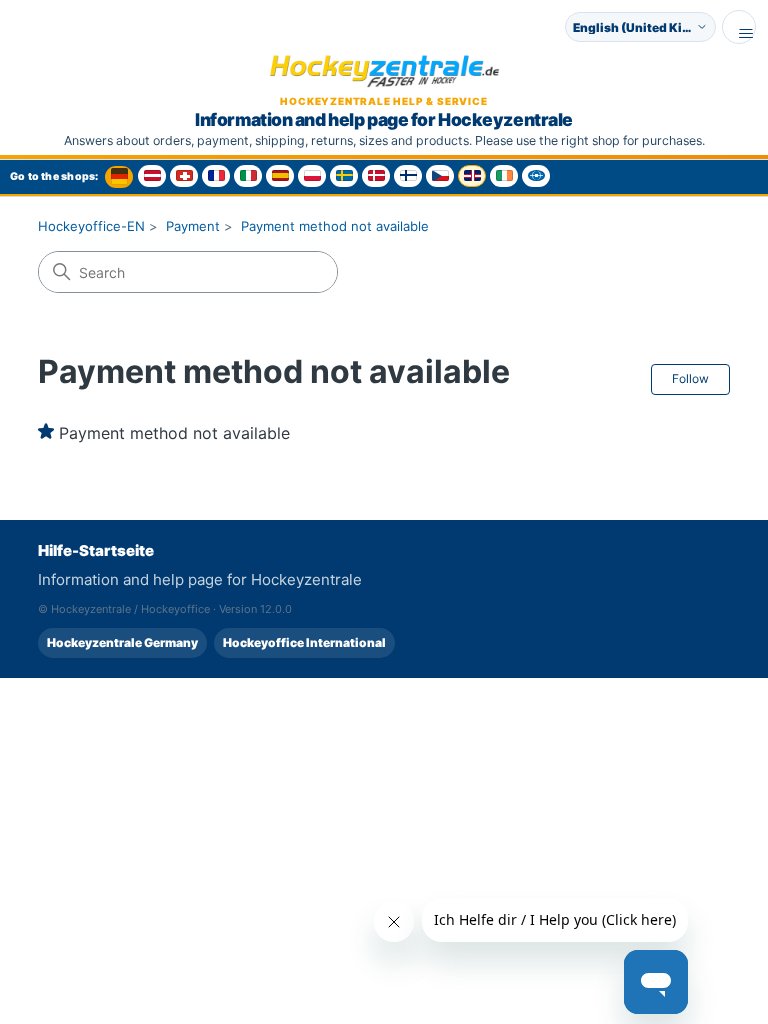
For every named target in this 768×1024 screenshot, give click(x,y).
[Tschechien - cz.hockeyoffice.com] (440, 176)
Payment (193, 226)
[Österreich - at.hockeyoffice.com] (152, 176)
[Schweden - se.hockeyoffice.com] (344, 176)
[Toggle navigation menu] (739, 27)
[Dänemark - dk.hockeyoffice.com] (376, 176)
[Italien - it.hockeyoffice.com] (248, 176)
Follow (690, 378)
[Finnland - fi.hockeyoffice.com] (408, 176)
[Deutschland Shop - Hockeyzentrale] (119, 177)
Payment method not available (335, 226)
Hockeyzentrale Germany (122, 642)
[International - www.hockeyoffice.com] (536, 176)
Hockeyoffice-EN (91, 226)
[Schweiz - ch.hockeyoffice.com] (184, 176)
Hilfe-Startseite (96, 550)
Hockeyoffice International (304, 642)
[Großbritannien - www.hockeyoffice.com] (472, 176)
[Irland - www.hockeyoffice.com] (504, 176)
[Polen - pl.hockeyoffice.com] (312, 176)
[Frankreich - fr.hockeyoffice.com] (216, 176)
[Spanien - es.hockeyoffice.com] (280, 176)
